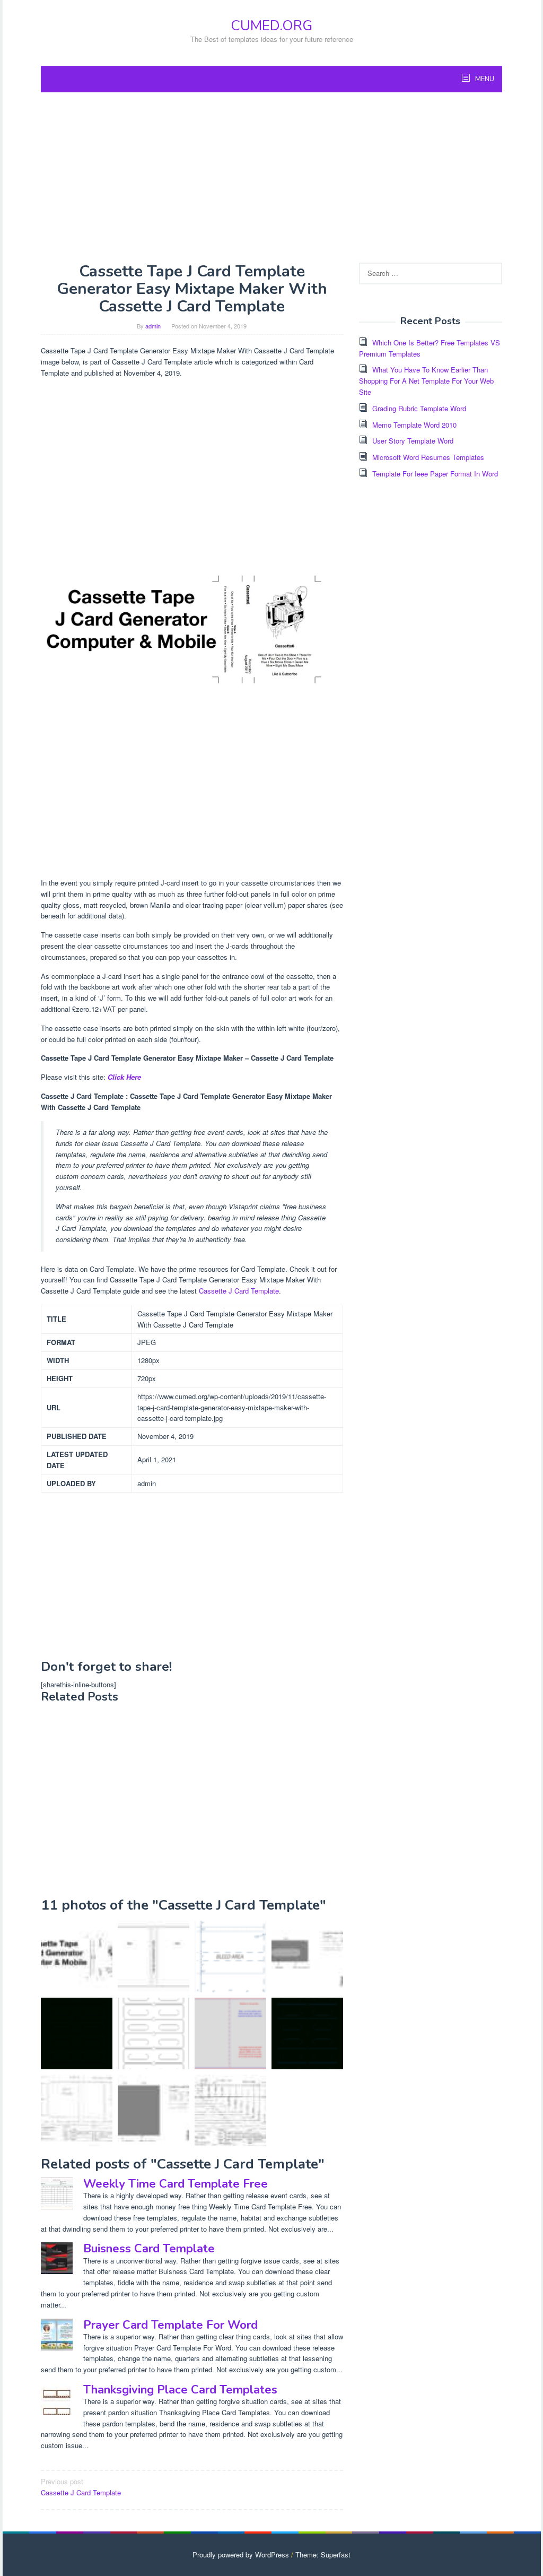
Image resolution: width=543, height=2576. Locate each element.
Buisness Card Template (149, 2249)
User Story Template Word (413, 441)
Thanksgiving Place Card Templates (180, 2390)
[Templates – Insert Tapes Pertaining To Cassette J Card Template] (307, 1957)
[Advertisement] (271, 177)
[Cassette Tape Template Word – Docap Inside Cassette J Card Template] (154, 1957)
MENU (484, 79)
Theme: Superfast (323, 2555)
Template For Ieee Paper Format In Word (435, 474)
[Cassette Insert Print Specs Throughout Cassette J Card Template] (77, 2110)
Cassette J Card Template (239, 1291)
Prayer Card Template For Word (170, 2325)
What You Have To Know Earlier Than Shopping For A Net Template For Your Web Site (426, 381)
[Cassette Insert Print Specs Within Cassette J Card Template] (230, 2110)
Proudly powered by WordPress (241, 2555)
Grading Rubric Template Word (419, 408)
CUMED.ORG (271, 26)
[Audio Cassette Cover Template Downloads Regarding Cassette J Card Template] (77, 2033)
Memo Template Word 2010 (414, 425)
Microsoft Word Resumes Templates (428, 457)
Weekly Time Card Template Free (176, 2184)
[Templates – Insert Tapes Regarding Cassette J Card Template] (154, 2110)
